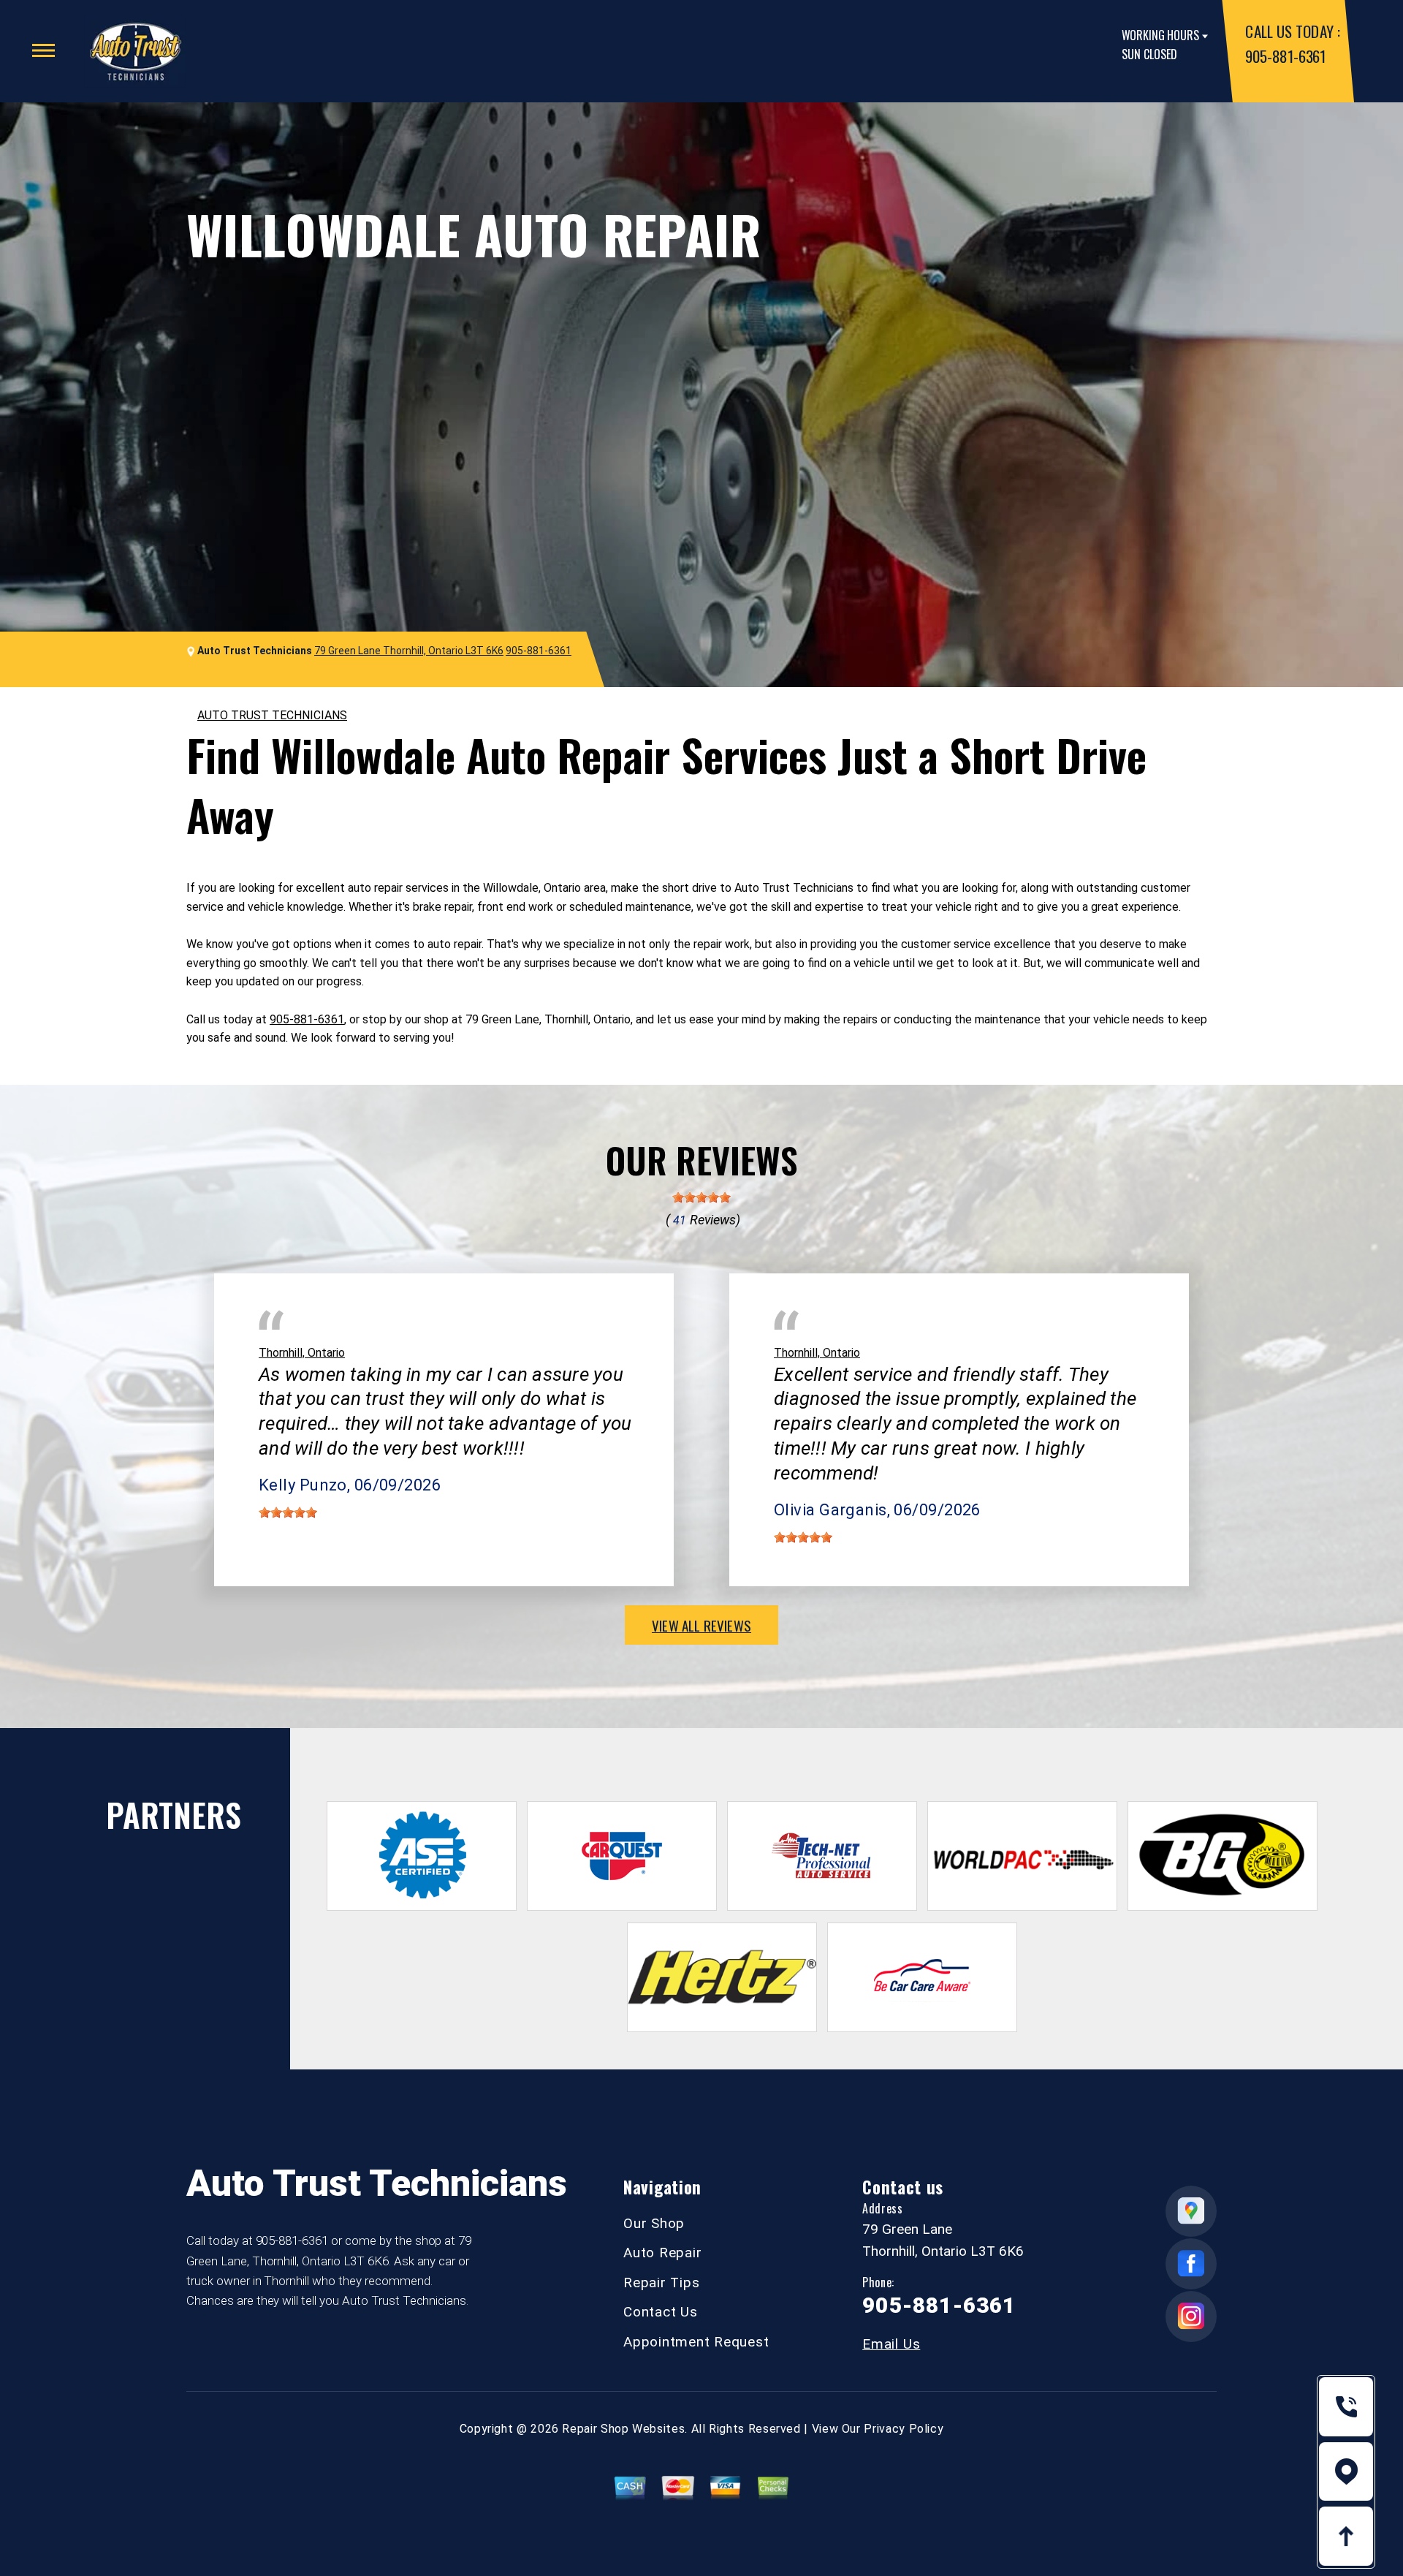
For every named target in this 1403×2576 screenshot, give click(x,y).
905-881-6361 (1285, 56)
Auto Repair (662, 2253)
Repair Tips (661, 2283)
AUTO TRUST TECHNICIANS (272, 715)
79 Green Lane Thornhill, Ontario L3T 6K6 (409, 651)
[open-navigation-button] (43, 50)
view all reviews (701, 1625)
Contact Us (661, 2312)
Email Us (891, 2344)
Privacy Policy (904, 2429)
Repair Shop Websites (623, 2429)
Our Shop (654, 2223)
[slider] (701, 1197)
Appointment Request (696, 2342)
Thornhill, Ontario (302, 1353)
